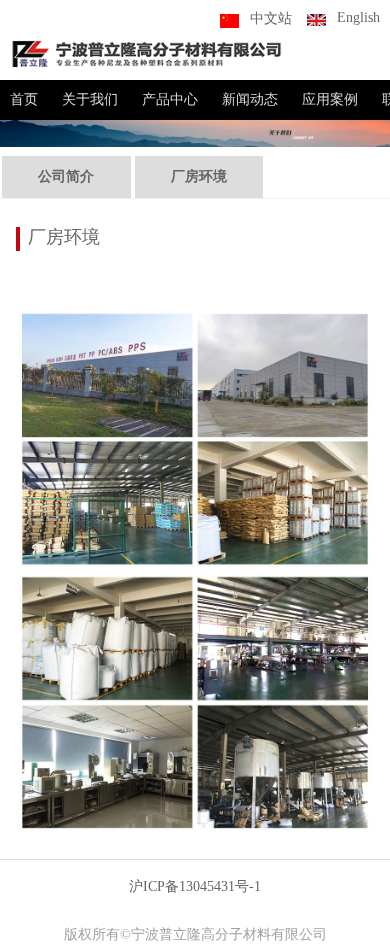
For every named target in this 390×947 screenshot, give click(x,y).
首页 (24, 99)
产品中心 (170, 99)
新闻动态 (250, 99)
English (358, 17)
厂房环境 (199, 176)
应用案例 (330, 99)
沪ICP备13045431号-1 (195, 886)
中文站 (271, 18)
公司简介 (66, 176)
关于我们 (90, 99)
